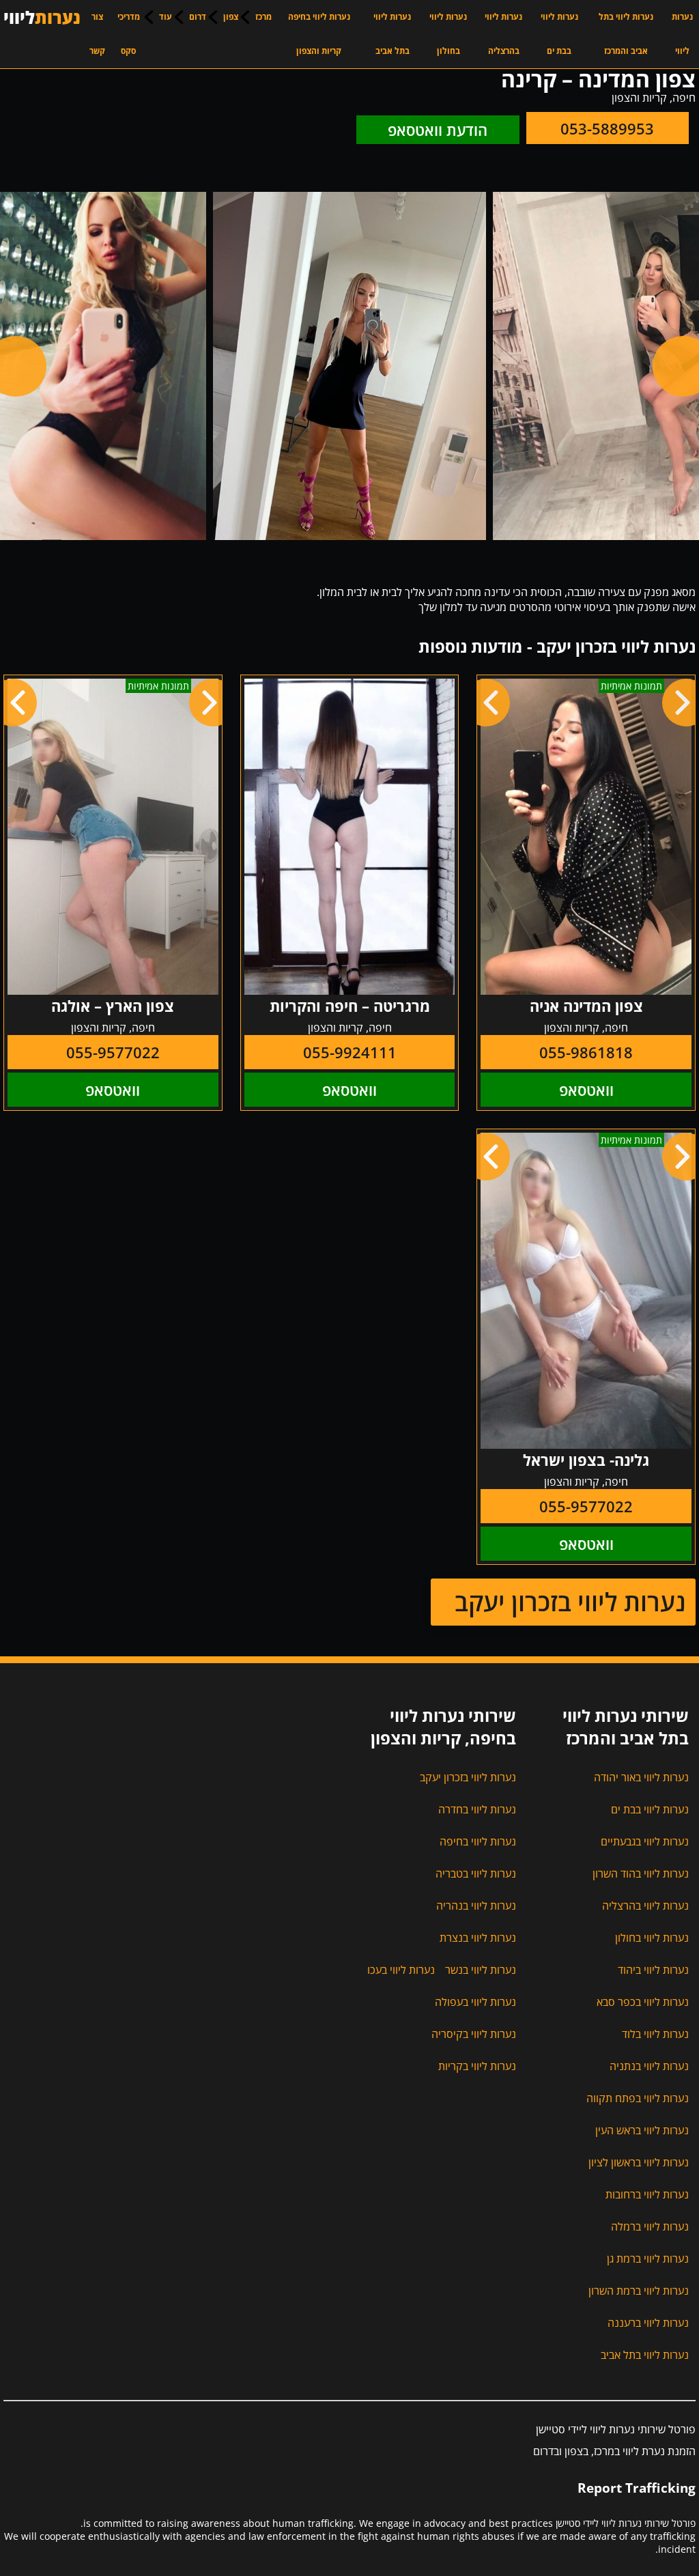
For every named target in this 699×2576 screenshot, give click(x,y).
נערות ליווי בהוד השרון (641, 1873)
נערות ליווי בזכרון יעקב (570, 1602)
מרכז (263, 17)
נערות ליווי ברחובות (647, 2194)
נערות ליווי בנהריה (476, 1906)
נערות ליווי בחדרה (477, 1809)
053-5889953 (607, 128)
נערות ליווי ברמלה (650, 2226)
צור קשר (97, 34)
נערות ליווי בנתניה (649, 2066)
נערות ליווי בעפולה (475, 2002)
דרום (198, 17)
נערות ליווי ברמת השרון (639, 2291)
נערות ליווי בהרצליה (503, 34)
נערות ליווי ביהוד (653, 1970)
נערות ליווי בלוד (655, 2034)
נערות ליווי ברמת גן (648, 2259)
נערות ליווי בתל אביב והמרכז (626, 34)
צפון (231, 17)
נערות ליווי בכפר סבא (643, 2002)
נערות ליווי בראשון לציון (639, 2162)
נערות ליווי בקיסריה (474, 2034)
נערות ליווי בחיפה (478, 1841)
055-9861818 (586, 1052)
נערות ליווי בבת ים (559, 34)
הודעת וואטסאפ (438, 130)
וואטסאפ (586, 1090)
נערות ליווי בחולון (448, 34)
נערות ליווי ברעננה (648, 2323)
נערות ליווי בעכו (401, 1970)
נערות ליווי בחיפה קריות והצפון (319, 34)
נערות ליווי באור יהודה (641, 1777)
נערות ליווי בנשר (481, 1970)
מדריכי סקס (129, 34)
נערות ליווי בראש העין (642, 2130)
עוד (166, 17)
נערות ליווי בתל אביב (392, 34)
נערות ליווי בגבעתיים (645, 1841)
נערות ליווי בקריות (477, 2066)
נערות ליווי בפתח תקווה (638, 2098)
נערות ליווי (682, 34)
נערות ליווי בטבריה (476, 1873)
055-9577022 (113, 1052)
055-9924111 (350, 1052)
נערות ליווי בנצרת (478, 1938)
